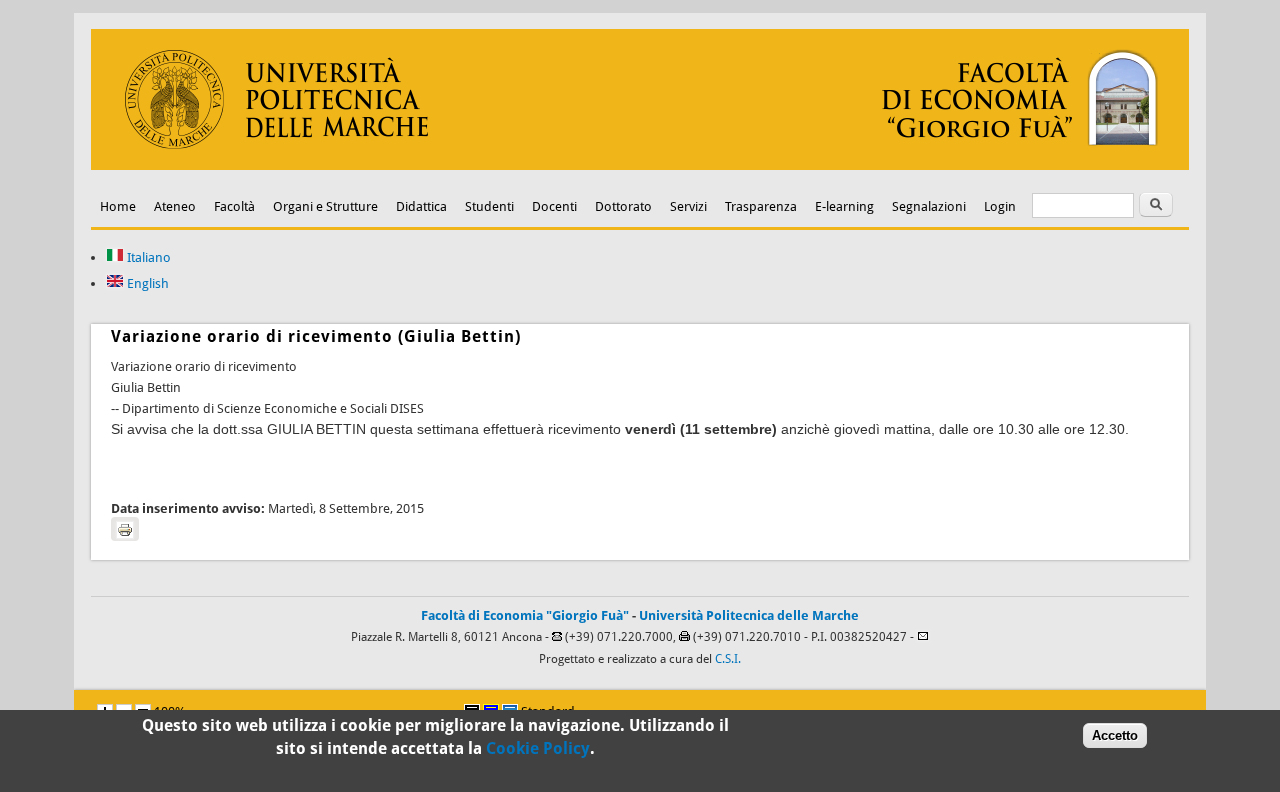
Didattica (421, 206)
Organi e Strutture (325, 206)
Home (118, 206)
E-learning (844, 206)
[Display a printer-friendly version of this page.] (125, 529)
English (146, 283)
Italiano (147, 257)
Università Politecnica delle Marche (749, 615)
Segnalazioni (929, 206)
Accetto (1115, 735)
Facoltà (234, 206)
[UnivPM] (640, 165)
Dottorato (623, 206)
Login (1000, 206)
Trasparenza (761, 206)
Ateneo (175, 206)
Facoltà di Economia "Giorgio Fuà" (525, 615)
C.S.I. (728, 659)
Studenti (489, 206)
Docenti (554, 206)
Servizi (688, 206)
